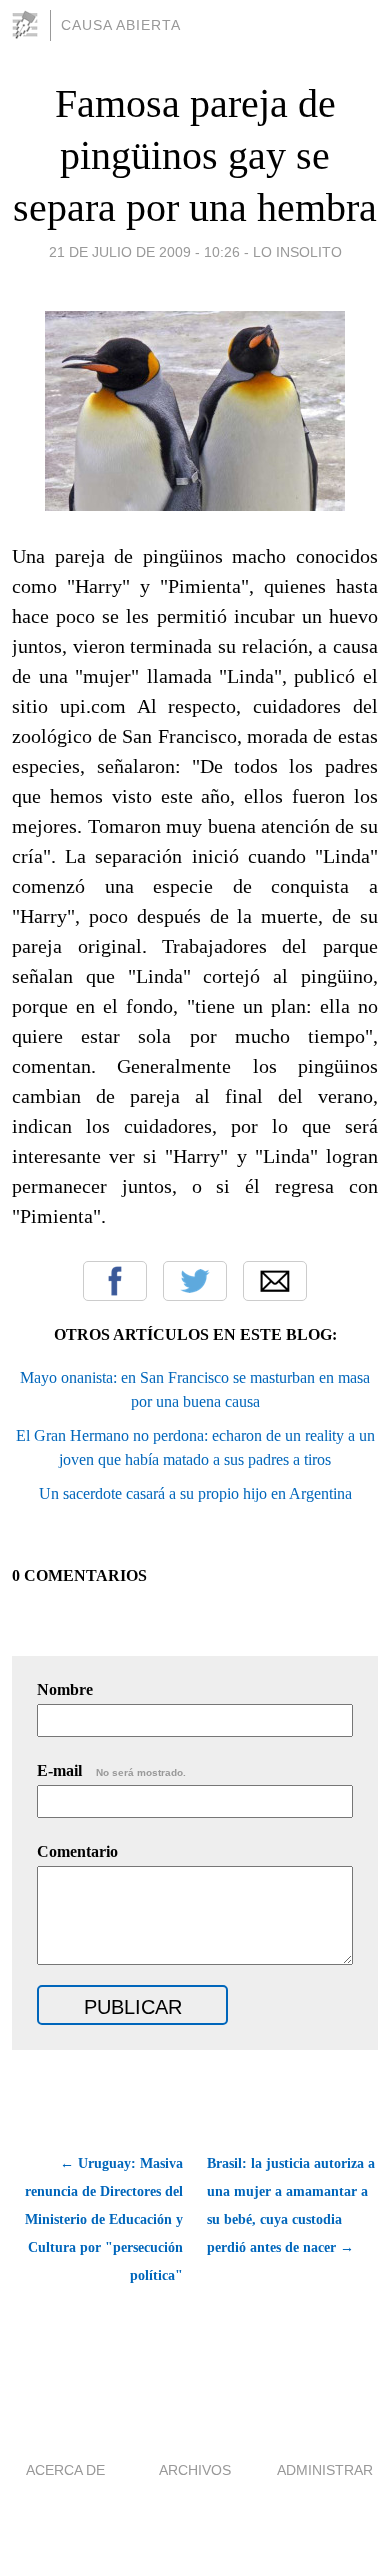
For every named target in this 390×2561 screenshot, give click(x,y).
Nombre (65, 1689)
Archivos (195, 2470)
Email (275, 1281)
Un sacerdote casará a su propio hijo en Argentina (195, 1493)
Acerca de (65, 2470)
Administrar (325, 2470)
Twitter (195, 1281)
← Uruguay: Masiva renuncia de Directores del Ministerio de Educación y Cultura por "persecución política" (104, 2219)
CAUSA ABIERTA (121, 25)
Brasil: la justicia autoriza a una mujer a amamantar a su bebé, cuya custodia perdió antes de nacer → (291, 2205)
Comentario (77, 1851)
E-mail (111, 1770)
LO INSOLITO (297, 252)
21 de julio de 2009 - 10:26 (144, 252)
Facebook (115, 1281)
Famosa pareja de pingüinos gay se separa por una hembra (195, 155)
